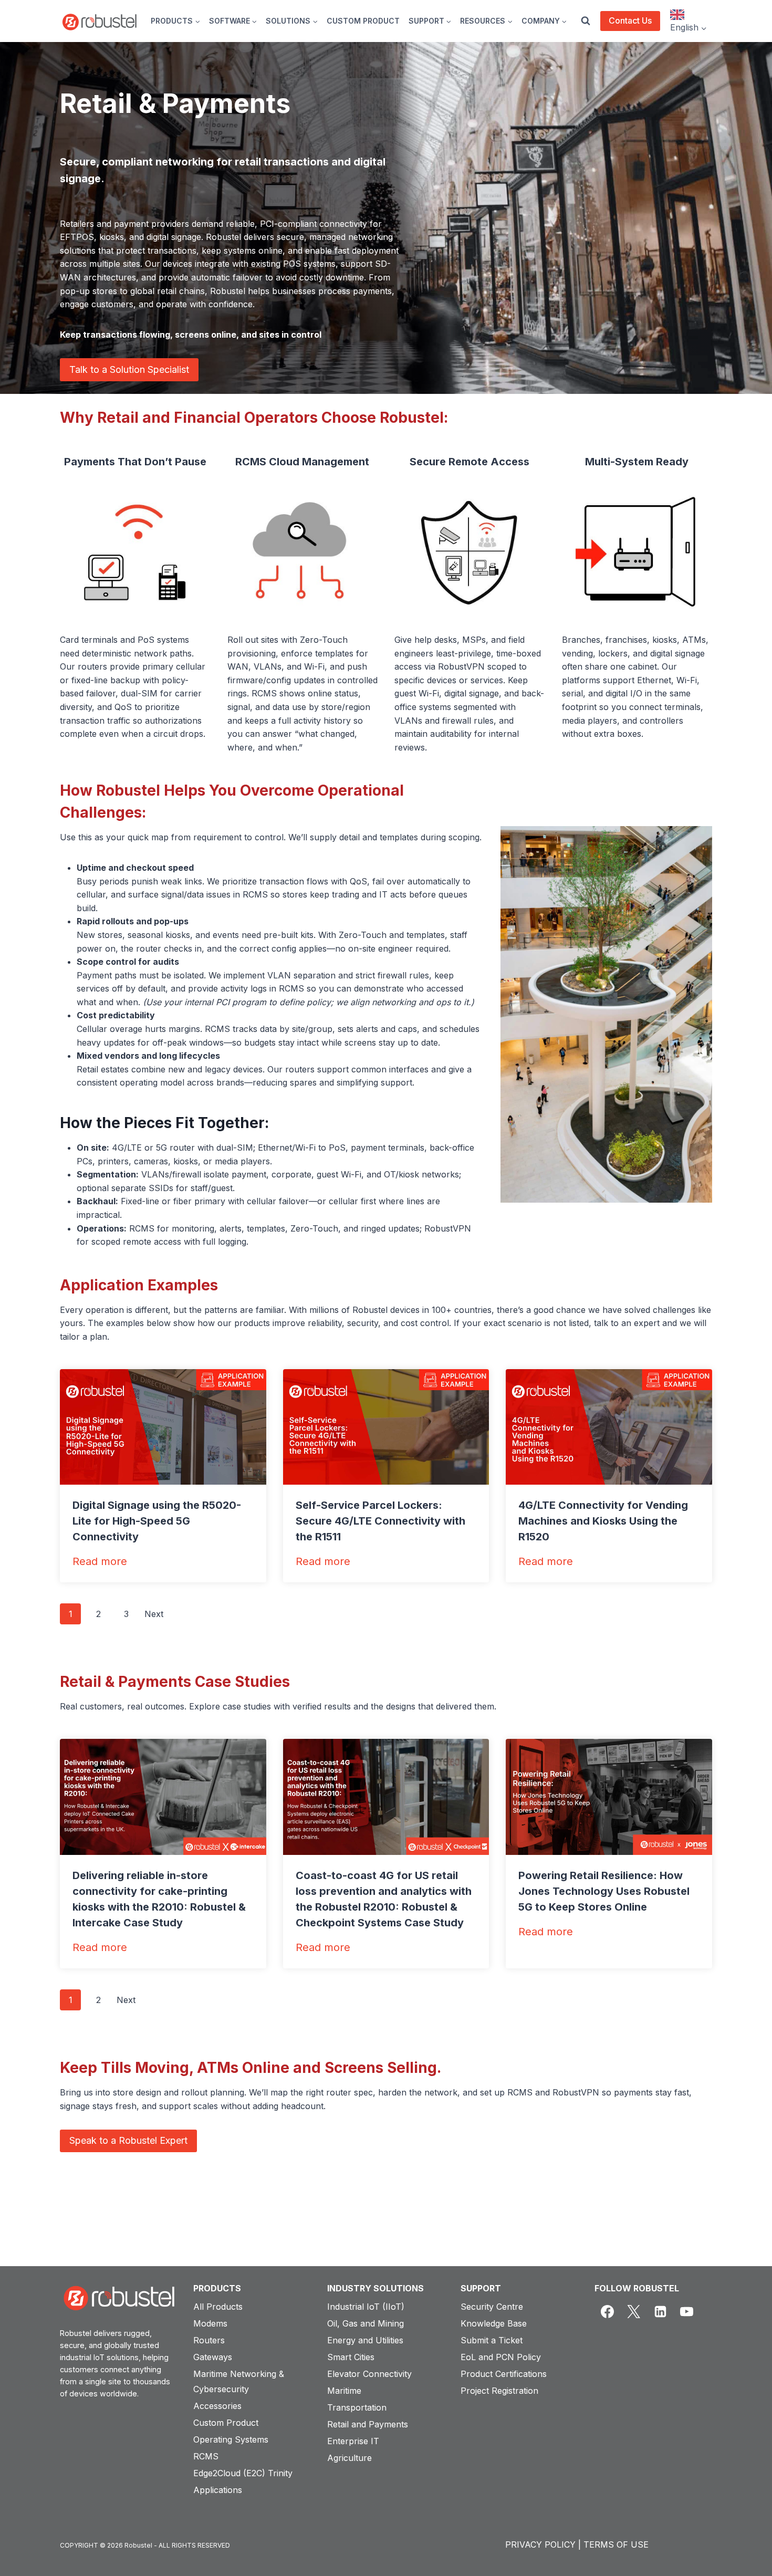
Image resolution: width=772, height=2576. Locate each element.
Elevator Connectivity (369, 2374)
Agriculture (350, 2458)
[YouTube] (687, 2312)
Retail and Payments (368, 2424)
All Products (218, 2307)
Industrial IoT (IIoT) (366, 2307)
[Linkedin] (660, 2312)
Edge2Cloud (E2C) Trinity (243, 2473)
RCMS (206, 2456)
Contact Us (630, 20)
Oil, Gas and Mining (366, 2323)
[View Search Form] (586, 21)
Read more (100, 1562)
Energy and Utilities (365, 2340)
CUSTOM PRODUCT (363, 21)
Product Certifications (504, 2374)
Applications (218, 2490)
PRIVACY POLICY (540, 2544)
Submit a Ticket (492, 2340)
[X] (634, 2312)
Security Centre (492, 2307)
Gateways (213, 2357)
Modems (210, 2323)
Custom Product (226, 2423)
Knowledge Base (494, 2323)
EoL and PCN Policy (501, 2357)
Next (154, 1614)
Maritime (344, 2391)
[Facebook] (608, 2312)
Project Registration (499, 2391)
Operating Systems (231, 2439)
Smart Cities (351, 2357)
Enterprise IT (353, 2441)
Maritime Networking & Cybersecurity (239, 2381)
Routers (209, 2340)
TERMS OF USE (616, 2544)
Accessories (217, 2406)
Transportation (357, 2407)
